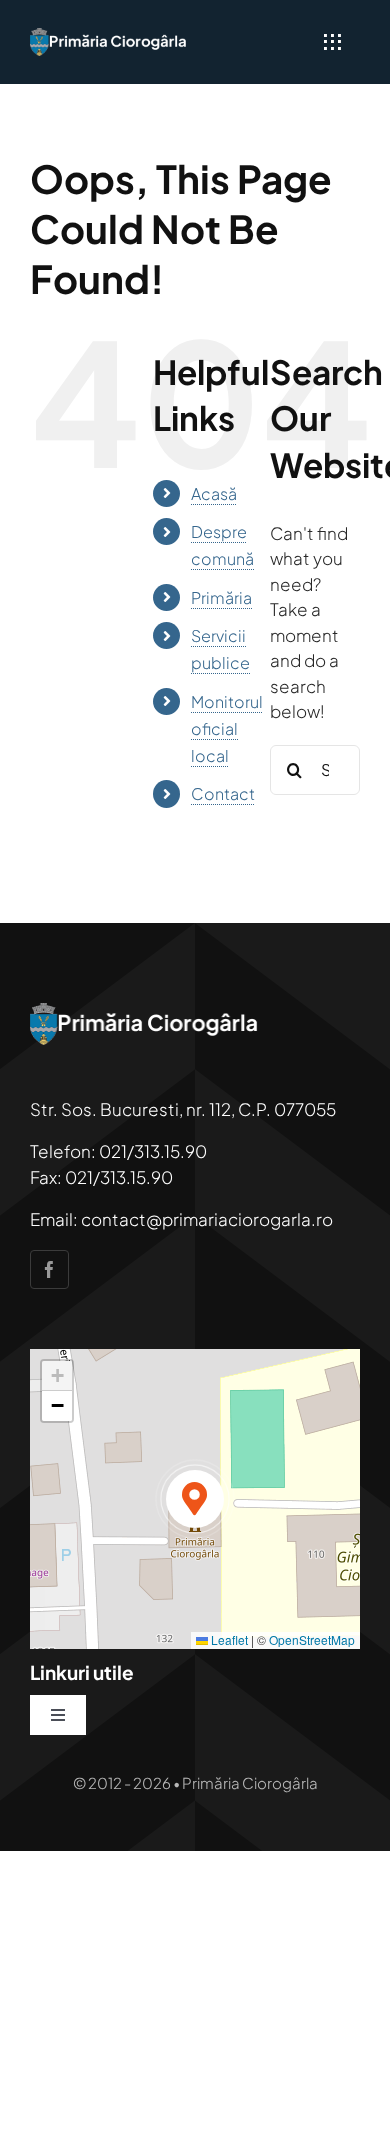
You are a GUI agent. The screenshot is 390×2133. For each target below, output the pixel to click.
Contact (223, 793)
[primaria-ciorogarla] (109, 36)
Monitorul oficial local (227, 728)
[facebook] (49, 1269)
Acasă (214, 493)
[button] (195, 1499)
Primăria (221, 597)
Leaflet (228, 1639)
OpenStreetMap (312, 1639)
